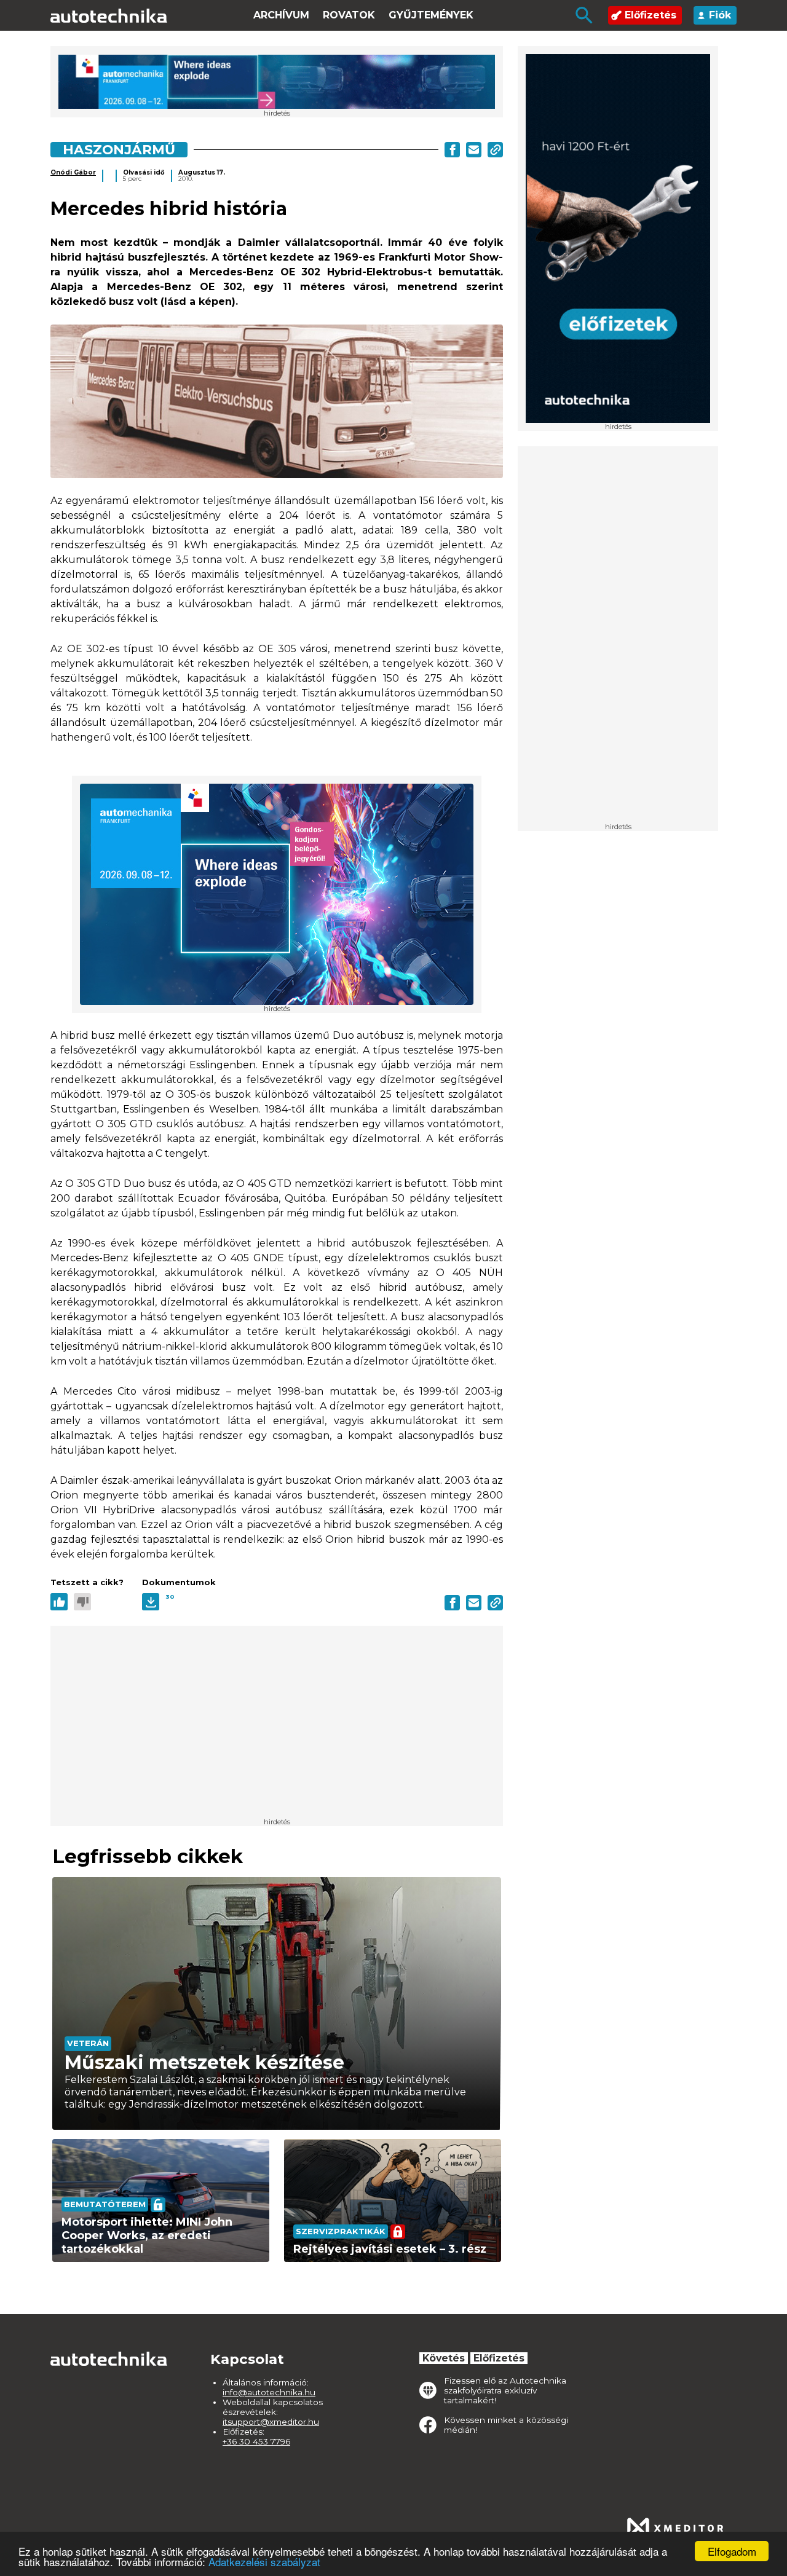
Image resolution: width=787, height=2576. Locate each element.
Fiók (720, 15)
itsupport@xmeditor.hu (271, 2422)
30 (170, 1597)
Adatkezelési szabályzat (264, 2562)
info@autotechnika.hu (269, 2392)
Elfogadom (732, 2551)
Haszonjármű (119, 149)
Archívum (281, 15)
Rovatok (349, 15)
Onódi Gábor (73, 172)
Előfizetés (651, 15)
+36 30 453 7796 (256, 2441)
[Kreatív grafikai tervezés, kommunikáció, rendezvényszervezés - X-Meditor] (675, 2528)
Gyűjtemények (431, 15)
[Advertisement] (618, 639)
